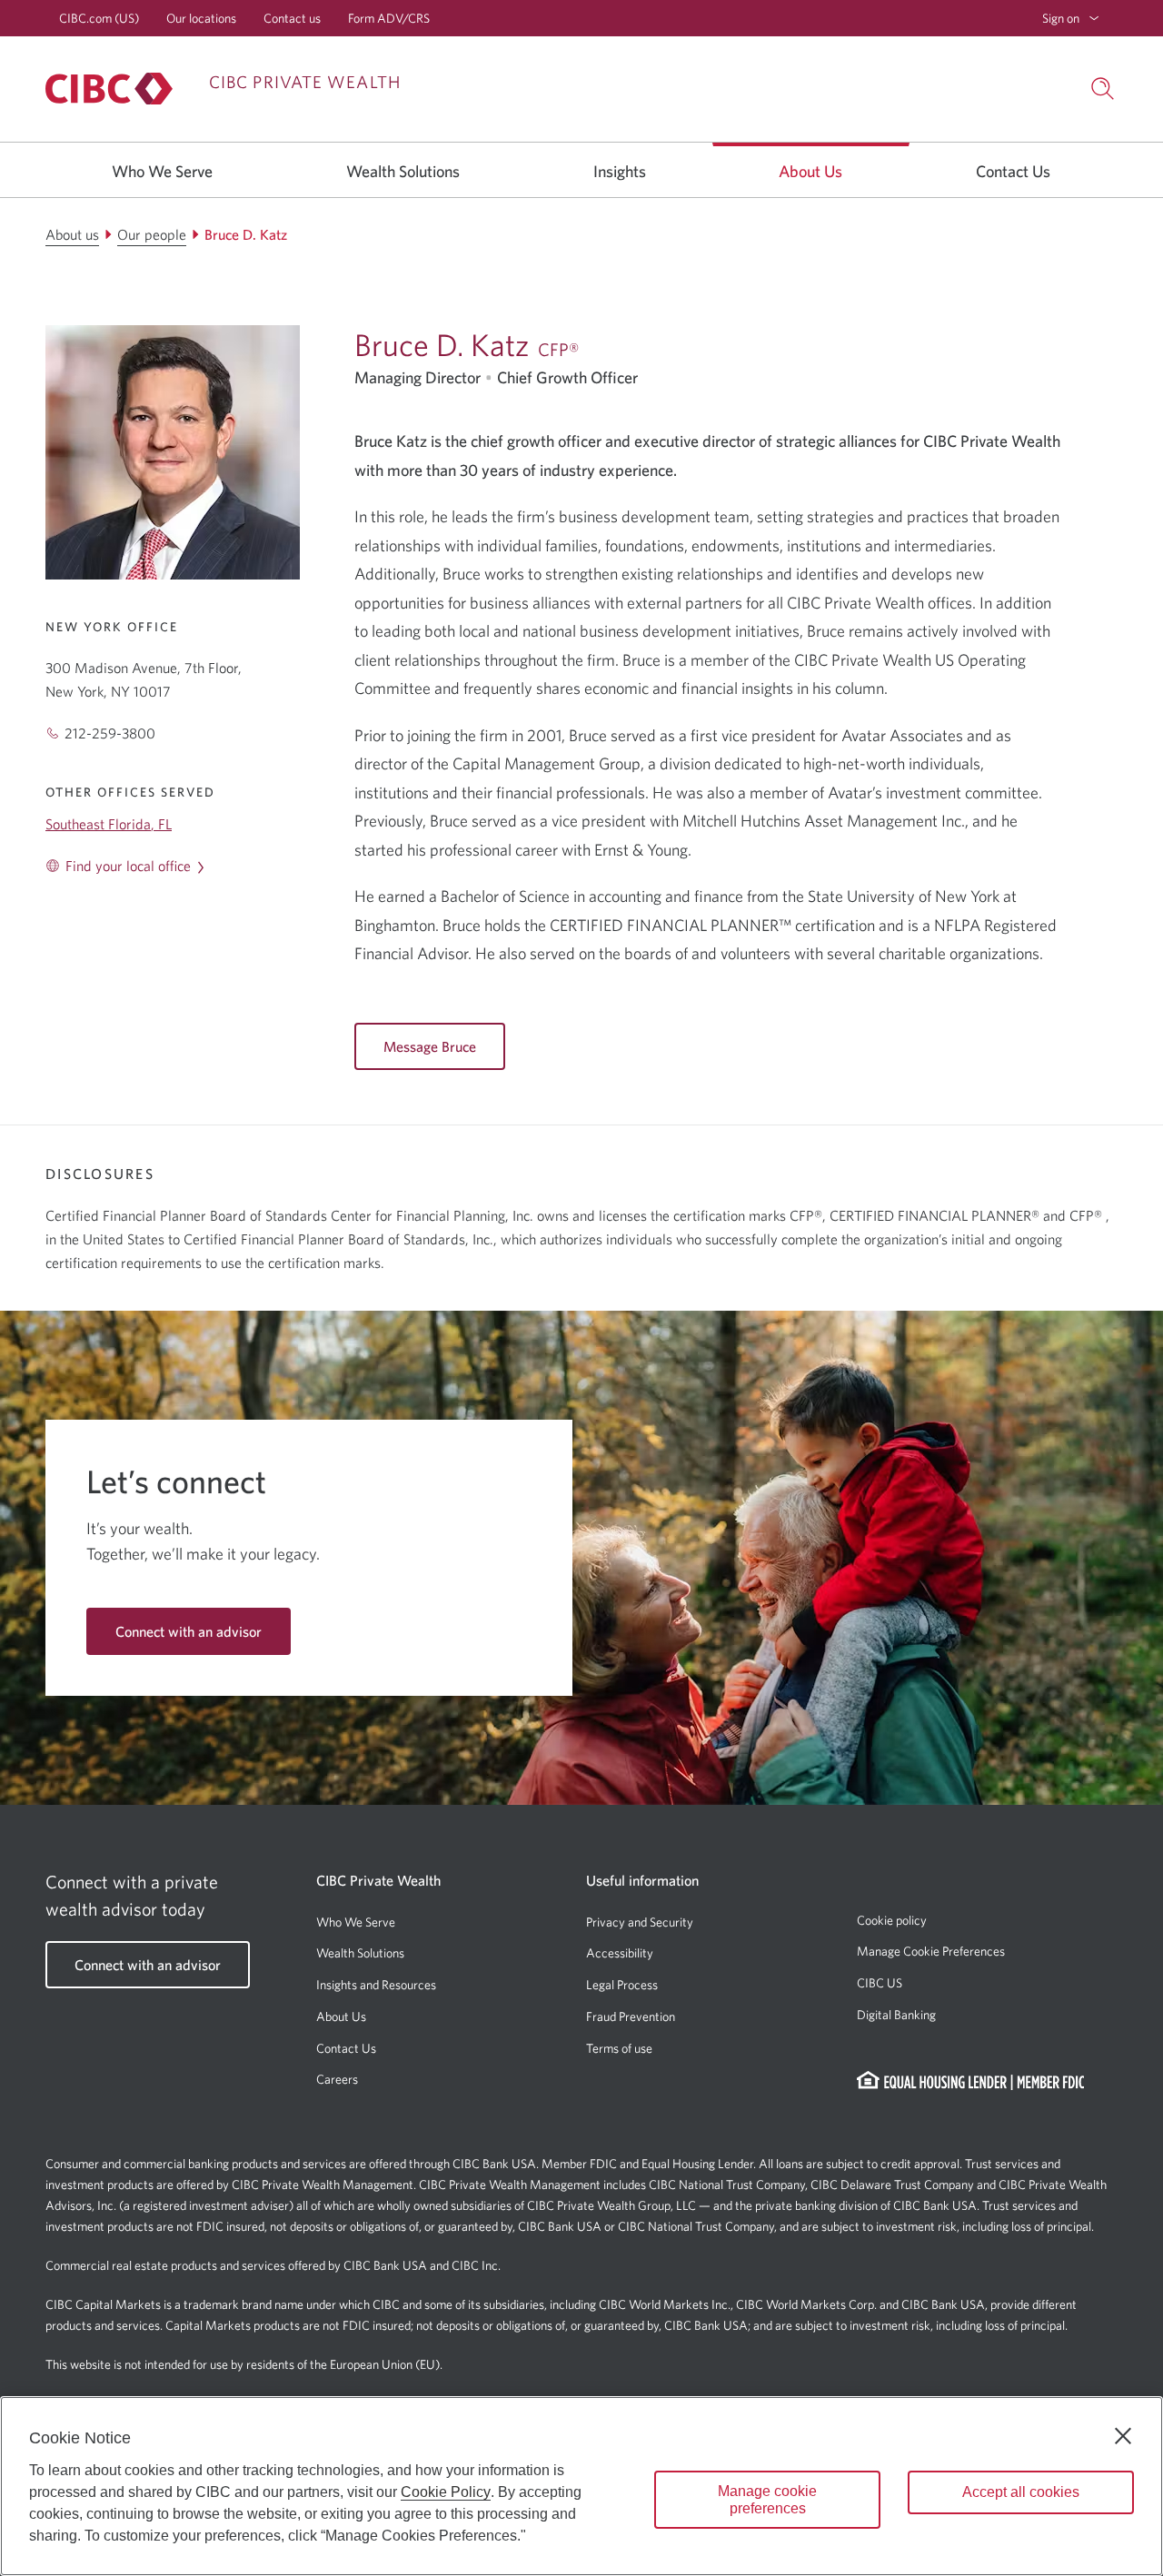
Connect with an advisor (189, 1631)
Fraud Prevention (631, 2016)
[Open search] (1103, 89)
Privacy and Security (640, 1922)
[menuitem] (1071, 18)
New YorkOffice (112, 627)
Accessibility (620, 1953)
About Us (341, 2016)
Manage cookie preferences (767, 2500)
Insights (620, 171)
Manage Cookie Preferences (931, 1951)
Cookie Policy (446, 2492)
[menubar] (1071, 18)
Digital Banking (896, 2015)
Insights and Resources (376, 1985)
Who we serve (162, 171)
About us (810, 171)
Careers (337, 2079)
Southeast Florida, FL (109, 824)
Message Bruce (430, 1046)
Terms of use (619, 2048)
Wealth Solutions (360, 1953)
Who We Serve (356, 1922)
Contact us (292, 18)
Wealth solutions (403, 171)
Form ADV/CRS (389, 18)
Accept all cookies (1021, 2492)
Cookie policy (892, 1920)
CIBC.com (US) (99, 18)
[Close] (1123, 2436)
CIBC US (880, 1983)
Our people (152, 234)
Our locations (201, 18)
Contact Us (346, 2048)
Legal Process (622, 1985)
